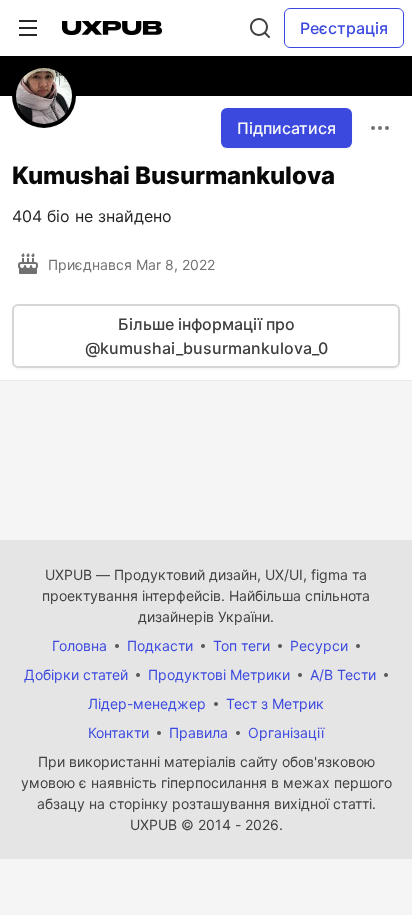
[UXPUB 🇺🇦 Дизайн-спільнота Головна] (112, 28)
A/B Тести (343, 674)
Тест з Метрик (275, 703)
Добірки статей (76, 674)
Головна (79, 645)
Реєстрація (344, 28)
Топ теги (241, 645)
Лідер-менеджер (147, 703)
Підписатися (286, 128)
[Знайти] (260, 28)
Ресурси (319, 645)
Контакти (118, 732)
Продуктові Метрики (219, 674)
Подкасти (160, 645)
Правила (198, 732)
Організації (286, 732)
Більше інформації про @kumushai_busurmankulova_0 (206, 336)
